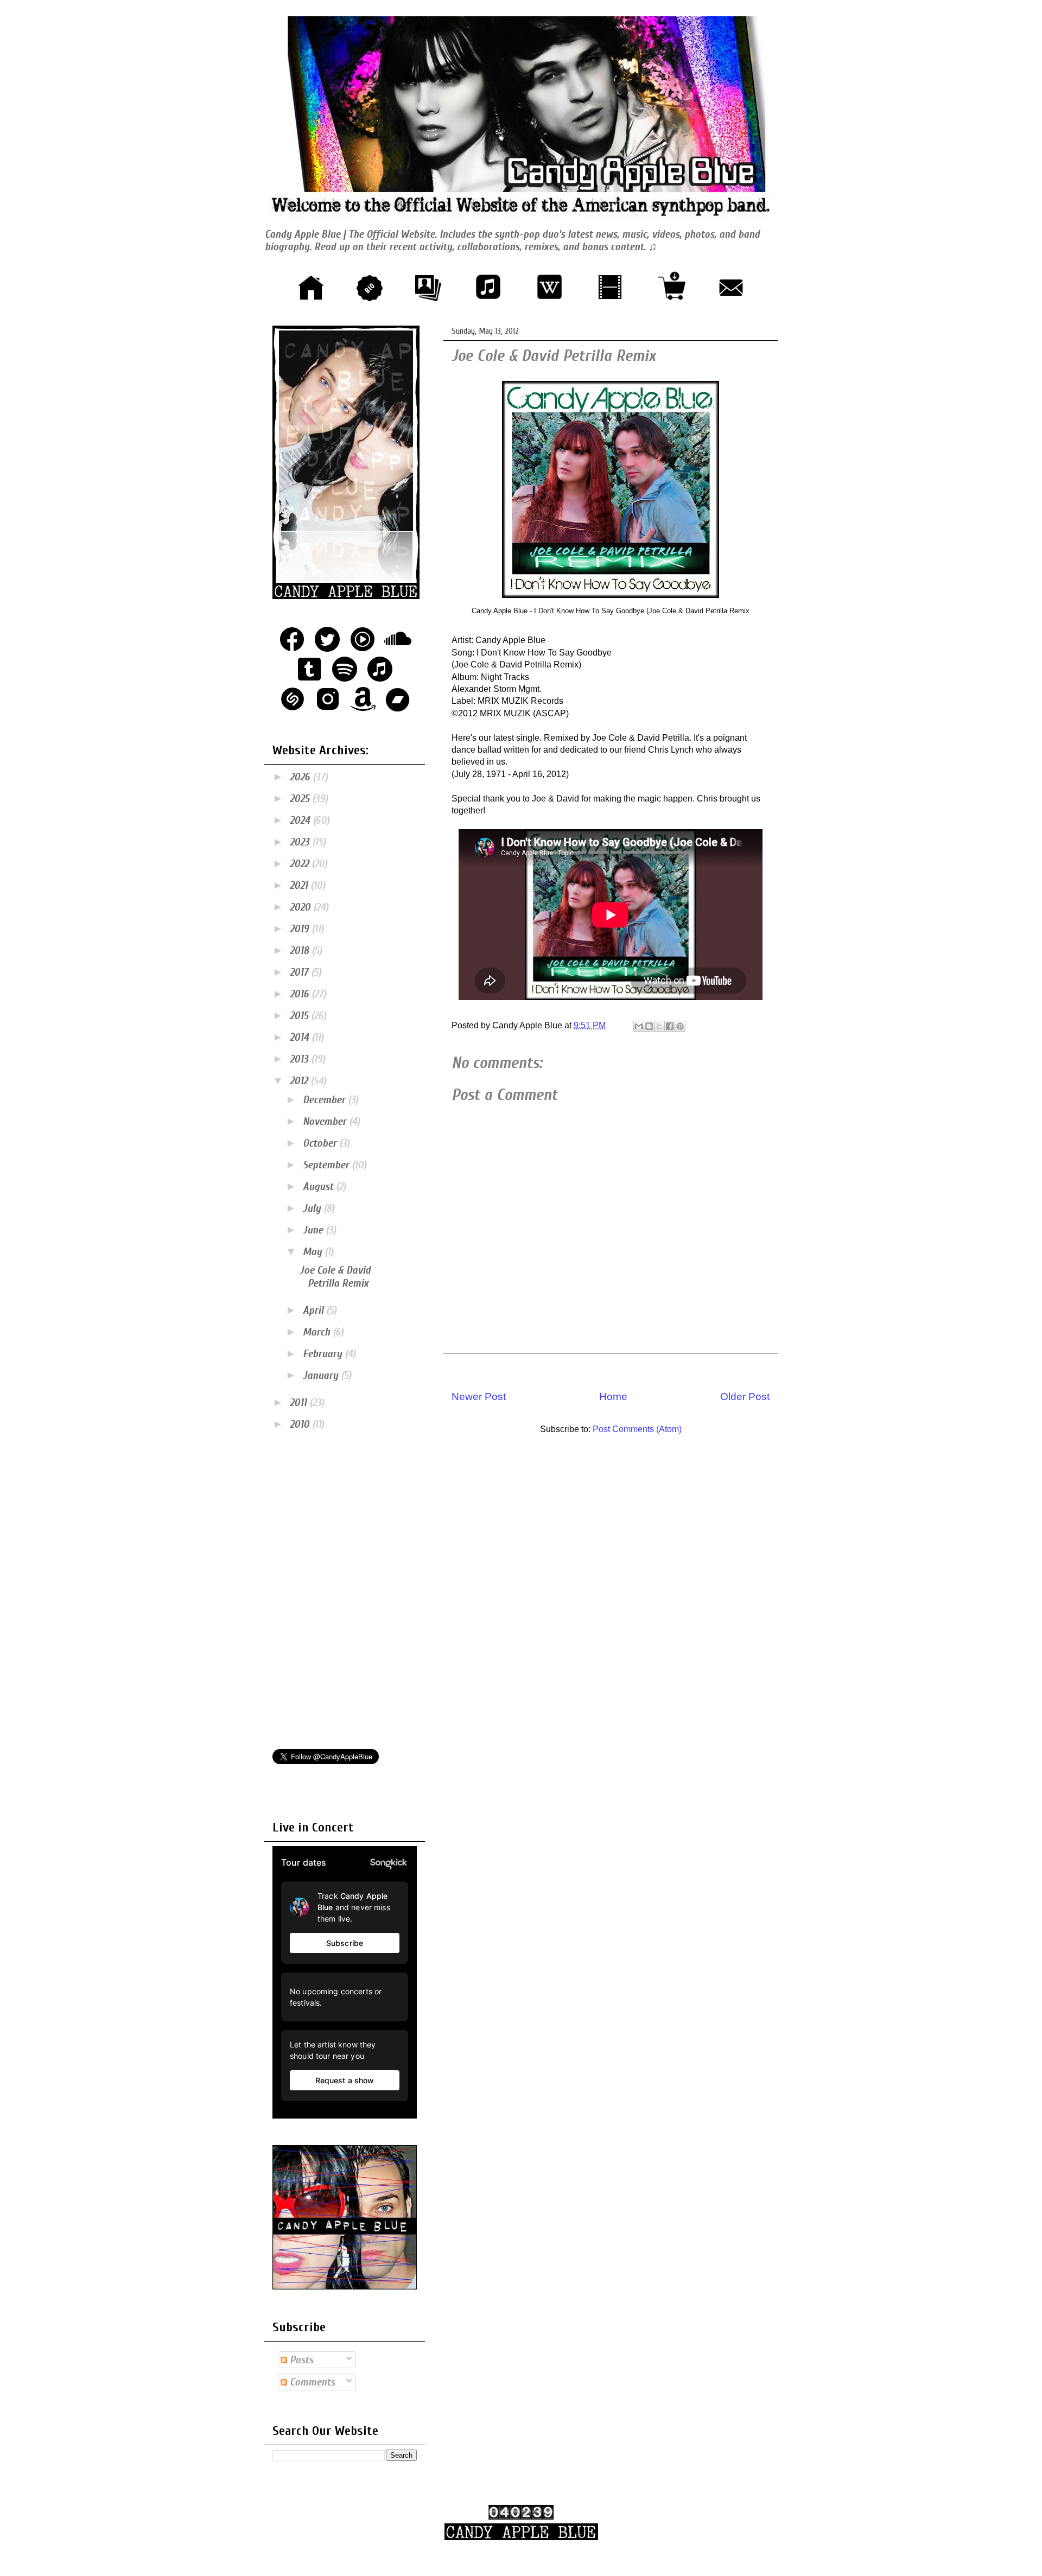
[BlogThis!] (649, 1026)
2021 (300, 885)
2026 (301, 777)
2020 (301, 907)
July (313, 1208)
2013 (300, 1059)
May (314, 1252)
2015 (300, 1016)
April (314, 1310)
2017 (300, 972)
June (314, 1230)
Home (613, 1397)
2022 (301, 864)
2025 (301, 799)
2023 (301, 842)
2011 (300, 1403)
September (327, 1165)
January (322, 1375)
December (325, 1100)
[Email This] (639, 1026)
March (318, 1332)
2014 (301, 1037)
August (319, 1187)
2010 (301, 1424)
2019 (301, 929)
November (326, 1121)
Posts (300, 2360)
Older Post (745, 1397)
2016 (301, 994)
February (324, 1354)
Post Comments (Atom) (637, 1429)
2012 (300, 1081)
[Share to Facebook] (670, 1026)
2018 (301, 950)
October (321, 1143)
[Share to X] (659, 1026)
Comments (311, 2382)
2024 (301, 820)
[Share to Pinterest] (680, 1026)
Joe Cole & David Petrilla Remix (335, 1277)
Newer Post (479, 1397)
